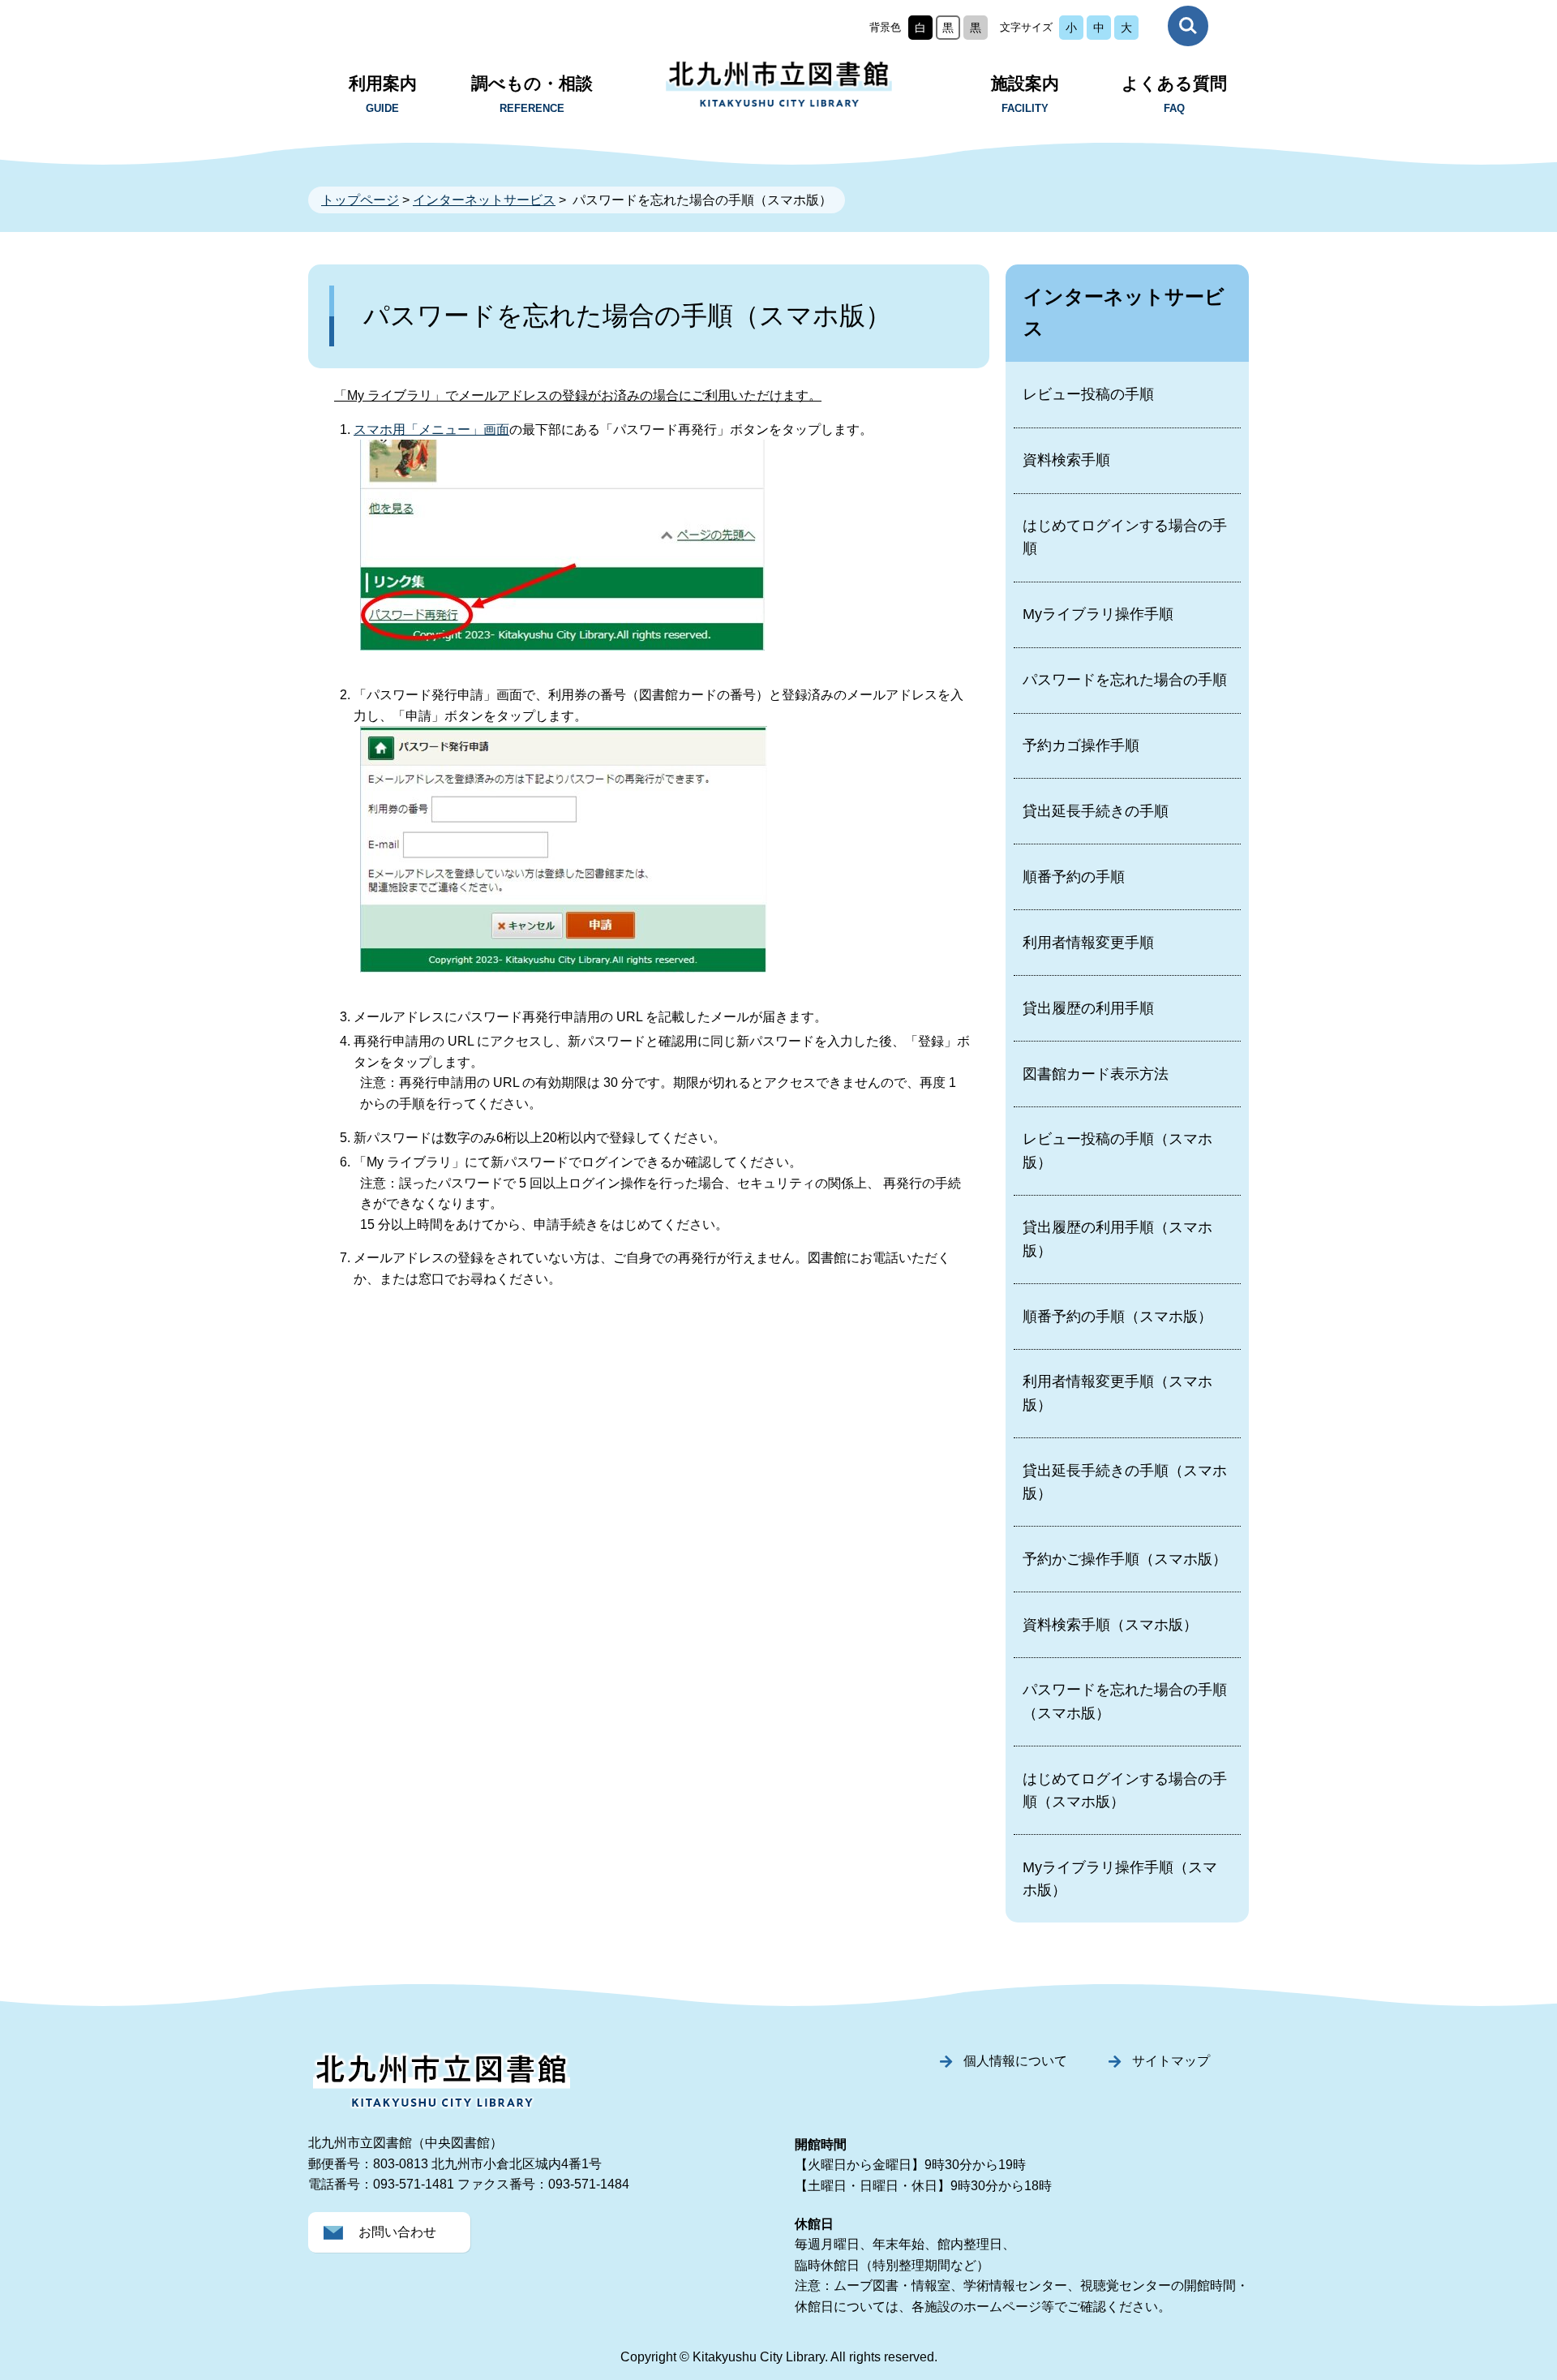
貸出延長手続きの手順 (1096, 811)
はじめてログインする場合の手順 (1125, 537)
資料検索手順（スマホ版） (1110, 1625)
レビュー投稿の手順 (1088, 394)
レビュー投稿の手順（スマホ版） (1117, 1150)
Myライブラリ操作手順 (1098, 614)
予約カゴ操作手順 (1081, 745)
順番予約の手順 (1074, 877)
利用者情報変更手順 (1088, 943)
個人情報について (1015, 2061)
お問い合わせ (397, 2232)
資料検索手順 (1066, 460)
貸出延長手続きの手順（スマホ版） (1125, 1482)
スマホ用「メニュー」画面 (431, 430)
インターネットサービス (484, 200)
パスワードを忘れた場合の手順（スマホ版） (1125, 1701)
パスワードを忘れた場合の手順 (1125, 680)
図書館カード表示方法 (1096, 1074)
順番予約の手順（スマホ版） (1117, 1317)
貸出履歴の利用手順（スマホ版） (1117, 1239)
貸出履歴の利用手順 (1088, 1008)
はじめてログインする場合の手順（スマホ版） (1125, 1790)
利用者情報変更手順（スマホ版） (1117, 1393)
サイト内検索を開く (1188, 26)
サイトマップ (1171, 2061)
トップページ (360, 200)
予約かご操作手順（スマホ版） (1125, 1559)
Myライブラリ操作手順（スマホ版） (1120, 1879)
